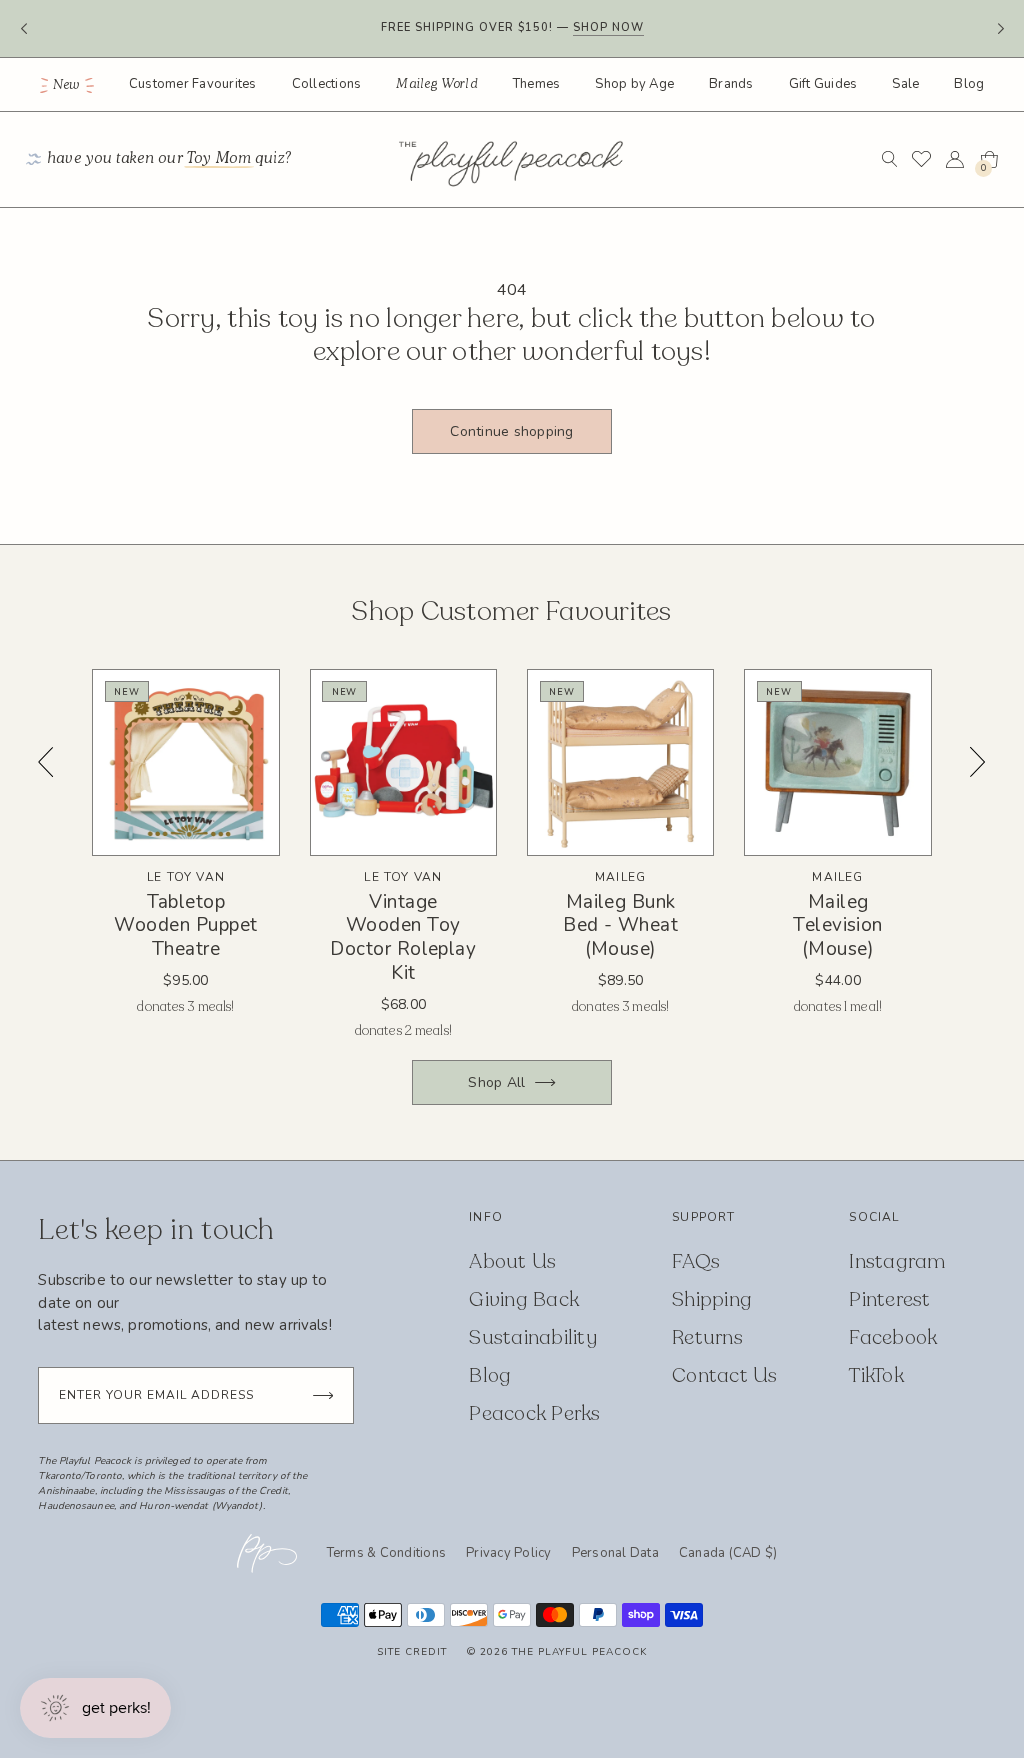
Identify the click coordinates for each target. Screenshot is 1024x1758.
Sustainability (533, 1337)
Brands (731, 84)
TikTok (876, 1375)
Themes (537, 84)
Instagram (897, 1261)
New (66, 85)
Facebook (893, 1337)
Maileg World (436, 84)
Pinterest (889, 1299)
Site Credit (412, 1652)
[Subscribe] (323, 1395)
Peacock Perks (534, 1413)
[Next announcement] (1000, 29)
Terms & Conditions (387, 1553)
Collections (327, 84)
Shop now (608, 27)
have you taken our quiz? (170, 158)
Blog (969, 84)
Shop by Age (634, 84)
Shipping (712, 1299)
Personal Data (615, 1553)
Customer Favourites (193, 84)
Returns (707, 1337)
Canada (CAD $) (728, 1554)
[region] (511, 854)
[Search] (889, 159)
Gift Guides (823, 84)
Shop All (496, 1082)
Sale (905, 84)
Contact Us (725, 1375)
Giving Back (524, 1299)
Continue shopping (511, 431)
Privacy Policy (509, 1553)
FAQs (696, 1261)
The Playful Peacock (579, 1652)
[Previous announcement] (23, 29)
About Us (512, 1261)
